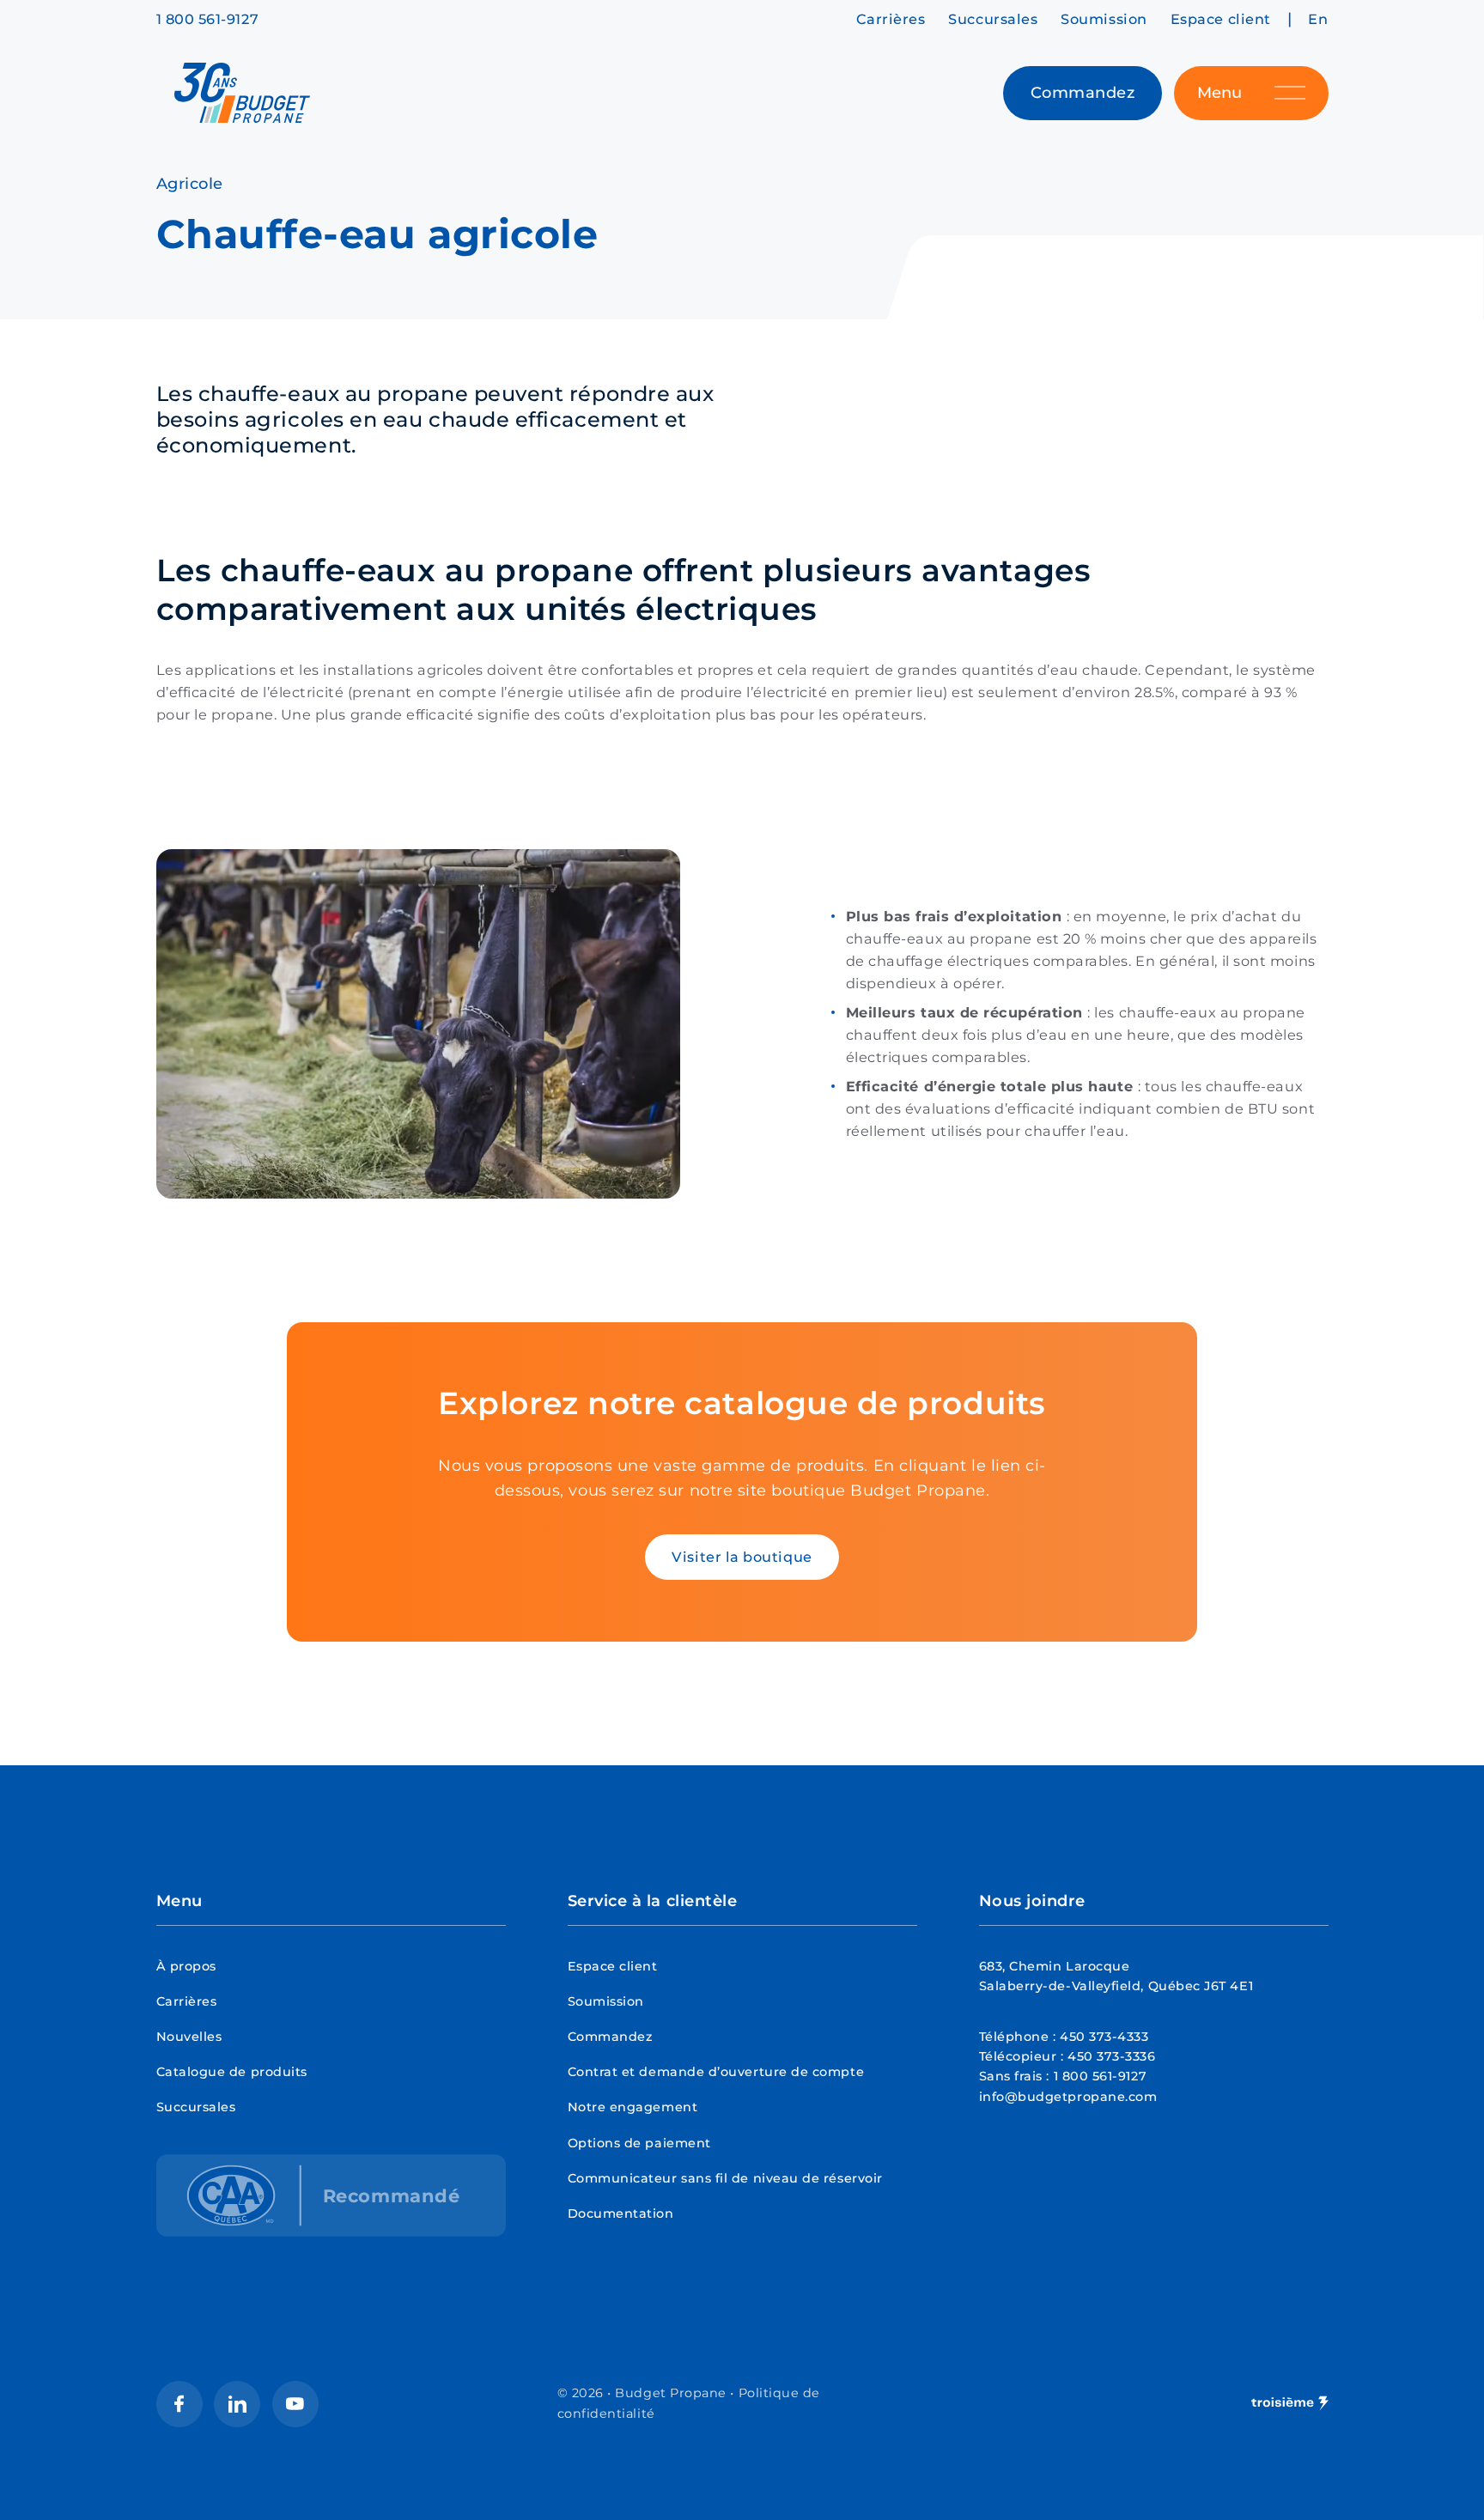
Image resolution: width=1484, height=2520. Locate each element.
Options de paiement (639, 2143)
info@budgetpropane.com (1068, 2097)
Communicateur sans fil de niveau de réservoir (725, 2178)
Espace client (1221, 19)
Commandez (611, 2037)
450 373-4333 (1104, 2037)
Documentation (621, 2213)
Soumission (1104, 19)
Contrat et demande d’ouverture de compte (716, 2072)
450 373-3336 (1111, 2056)
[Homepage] (242, 93)
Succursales (993, 19)
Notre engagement (633, 2107)
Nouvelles (189, 2037)
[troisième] (1290, 2404)
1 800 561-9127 (208, 19)
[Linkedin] (237, 2404)
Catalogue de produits (232, 2072)
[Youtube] (295, 2404)
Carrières (891, 19)
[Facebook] (179, 2404)
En (1318, 19)
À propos (186, 1966)
